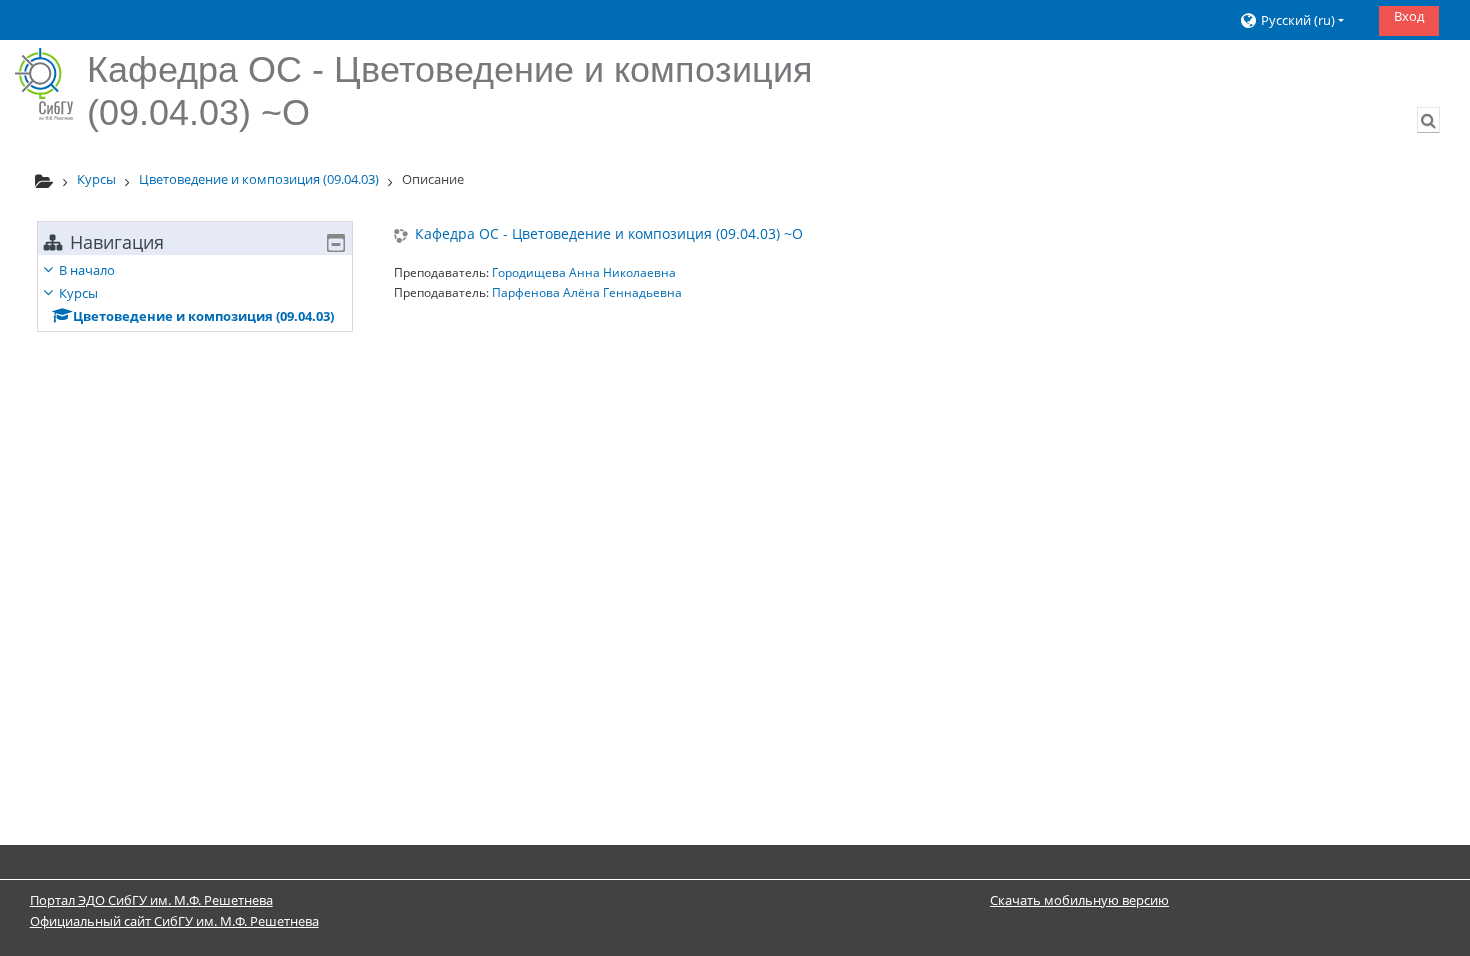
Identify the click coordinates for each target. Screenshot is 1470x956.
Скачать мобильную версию (1079, 900)
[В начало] (44, 84)
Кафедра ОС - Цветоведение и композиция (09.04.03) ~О (609, 234)
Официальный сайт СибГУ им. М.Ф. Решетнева (174, 921)
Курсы (78, 293)
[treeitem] (195, 293)
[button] (1301, 20)
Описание (433, 179)
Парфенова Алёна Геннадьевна (587, 292)
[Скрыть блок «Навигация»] (336, 243)
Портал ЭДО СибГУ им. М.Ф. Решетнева (151, 900)
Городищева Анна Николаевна (584, 272)
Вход (1409, 16)
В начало (87, 270)
